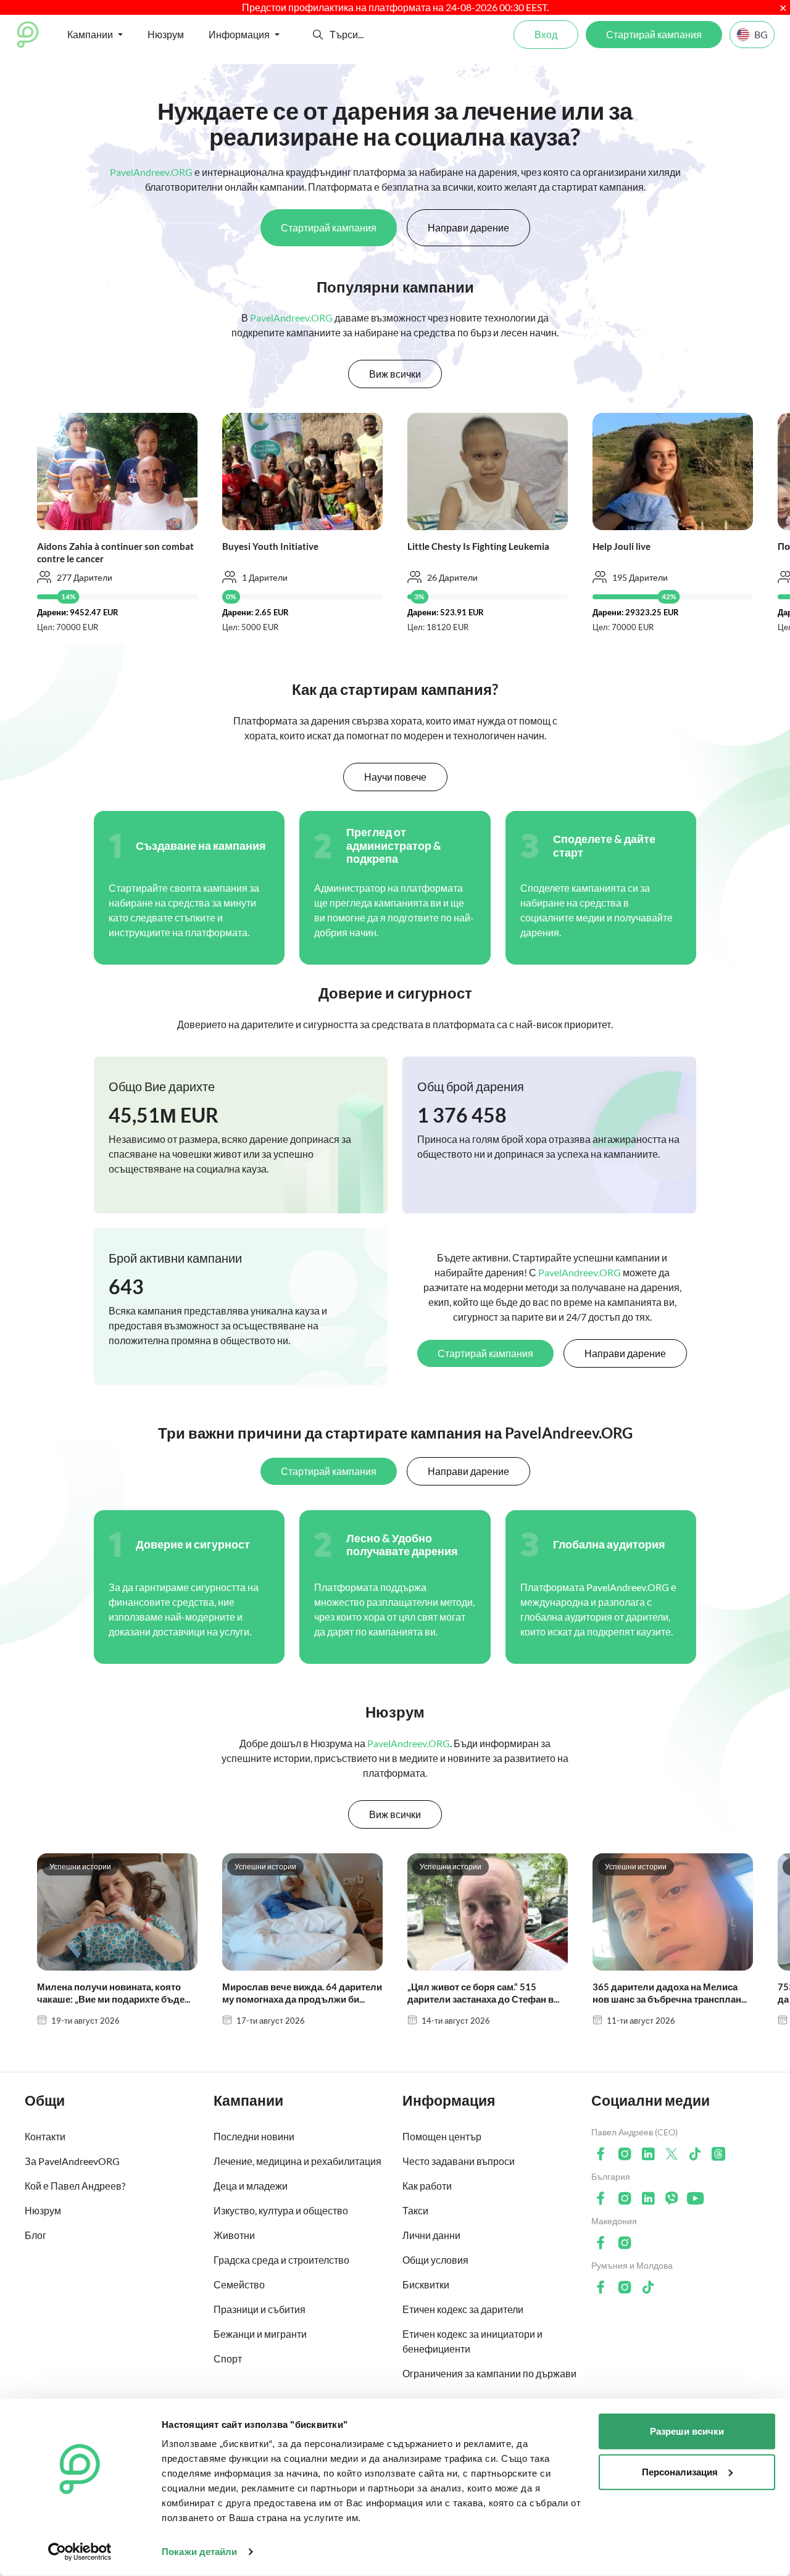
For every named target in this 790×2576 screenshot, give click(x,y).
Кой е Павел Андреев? (75, 2186)
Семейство (239, 2284)
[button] (318, 35)
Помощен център (442, 2136)
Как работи (427, 2186)
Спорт (228, 2358)
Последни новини (254, 2136)
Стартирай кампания (654, 34)
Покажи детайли (199, 2552)
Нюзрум (166, 34)
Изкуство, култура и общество (281, 2210)
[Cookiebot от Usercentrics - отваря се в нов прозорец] (80, 2552)
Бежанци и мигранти (260, 2334)
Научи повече (395, 777)
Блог (35, 2235)
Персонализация (680, 2471)
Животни (234, 2235)
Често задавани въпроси (459, 2161)
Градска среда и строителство (281, 2260)
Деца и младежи (251, 2186)
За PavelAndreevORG (72, 2161)
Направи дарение (468, 227)
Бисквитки (426, 2284)
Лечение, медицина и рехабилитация (297, 2161)
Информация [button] (239, 34)
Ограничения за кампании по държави (489, 2373)
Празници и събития (260, 2309)
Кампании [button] (90, 34)
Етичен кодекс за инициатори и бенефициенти (472, 2341)
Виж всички (395, 374)
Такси (415, 2210)
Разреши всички (687, 2431)
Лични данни (431, 2235)
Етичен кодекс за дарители (463, 2309)
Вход (546, 34)
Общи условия (435, 2260)
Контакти (45, 2136)
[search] (375, 35)
